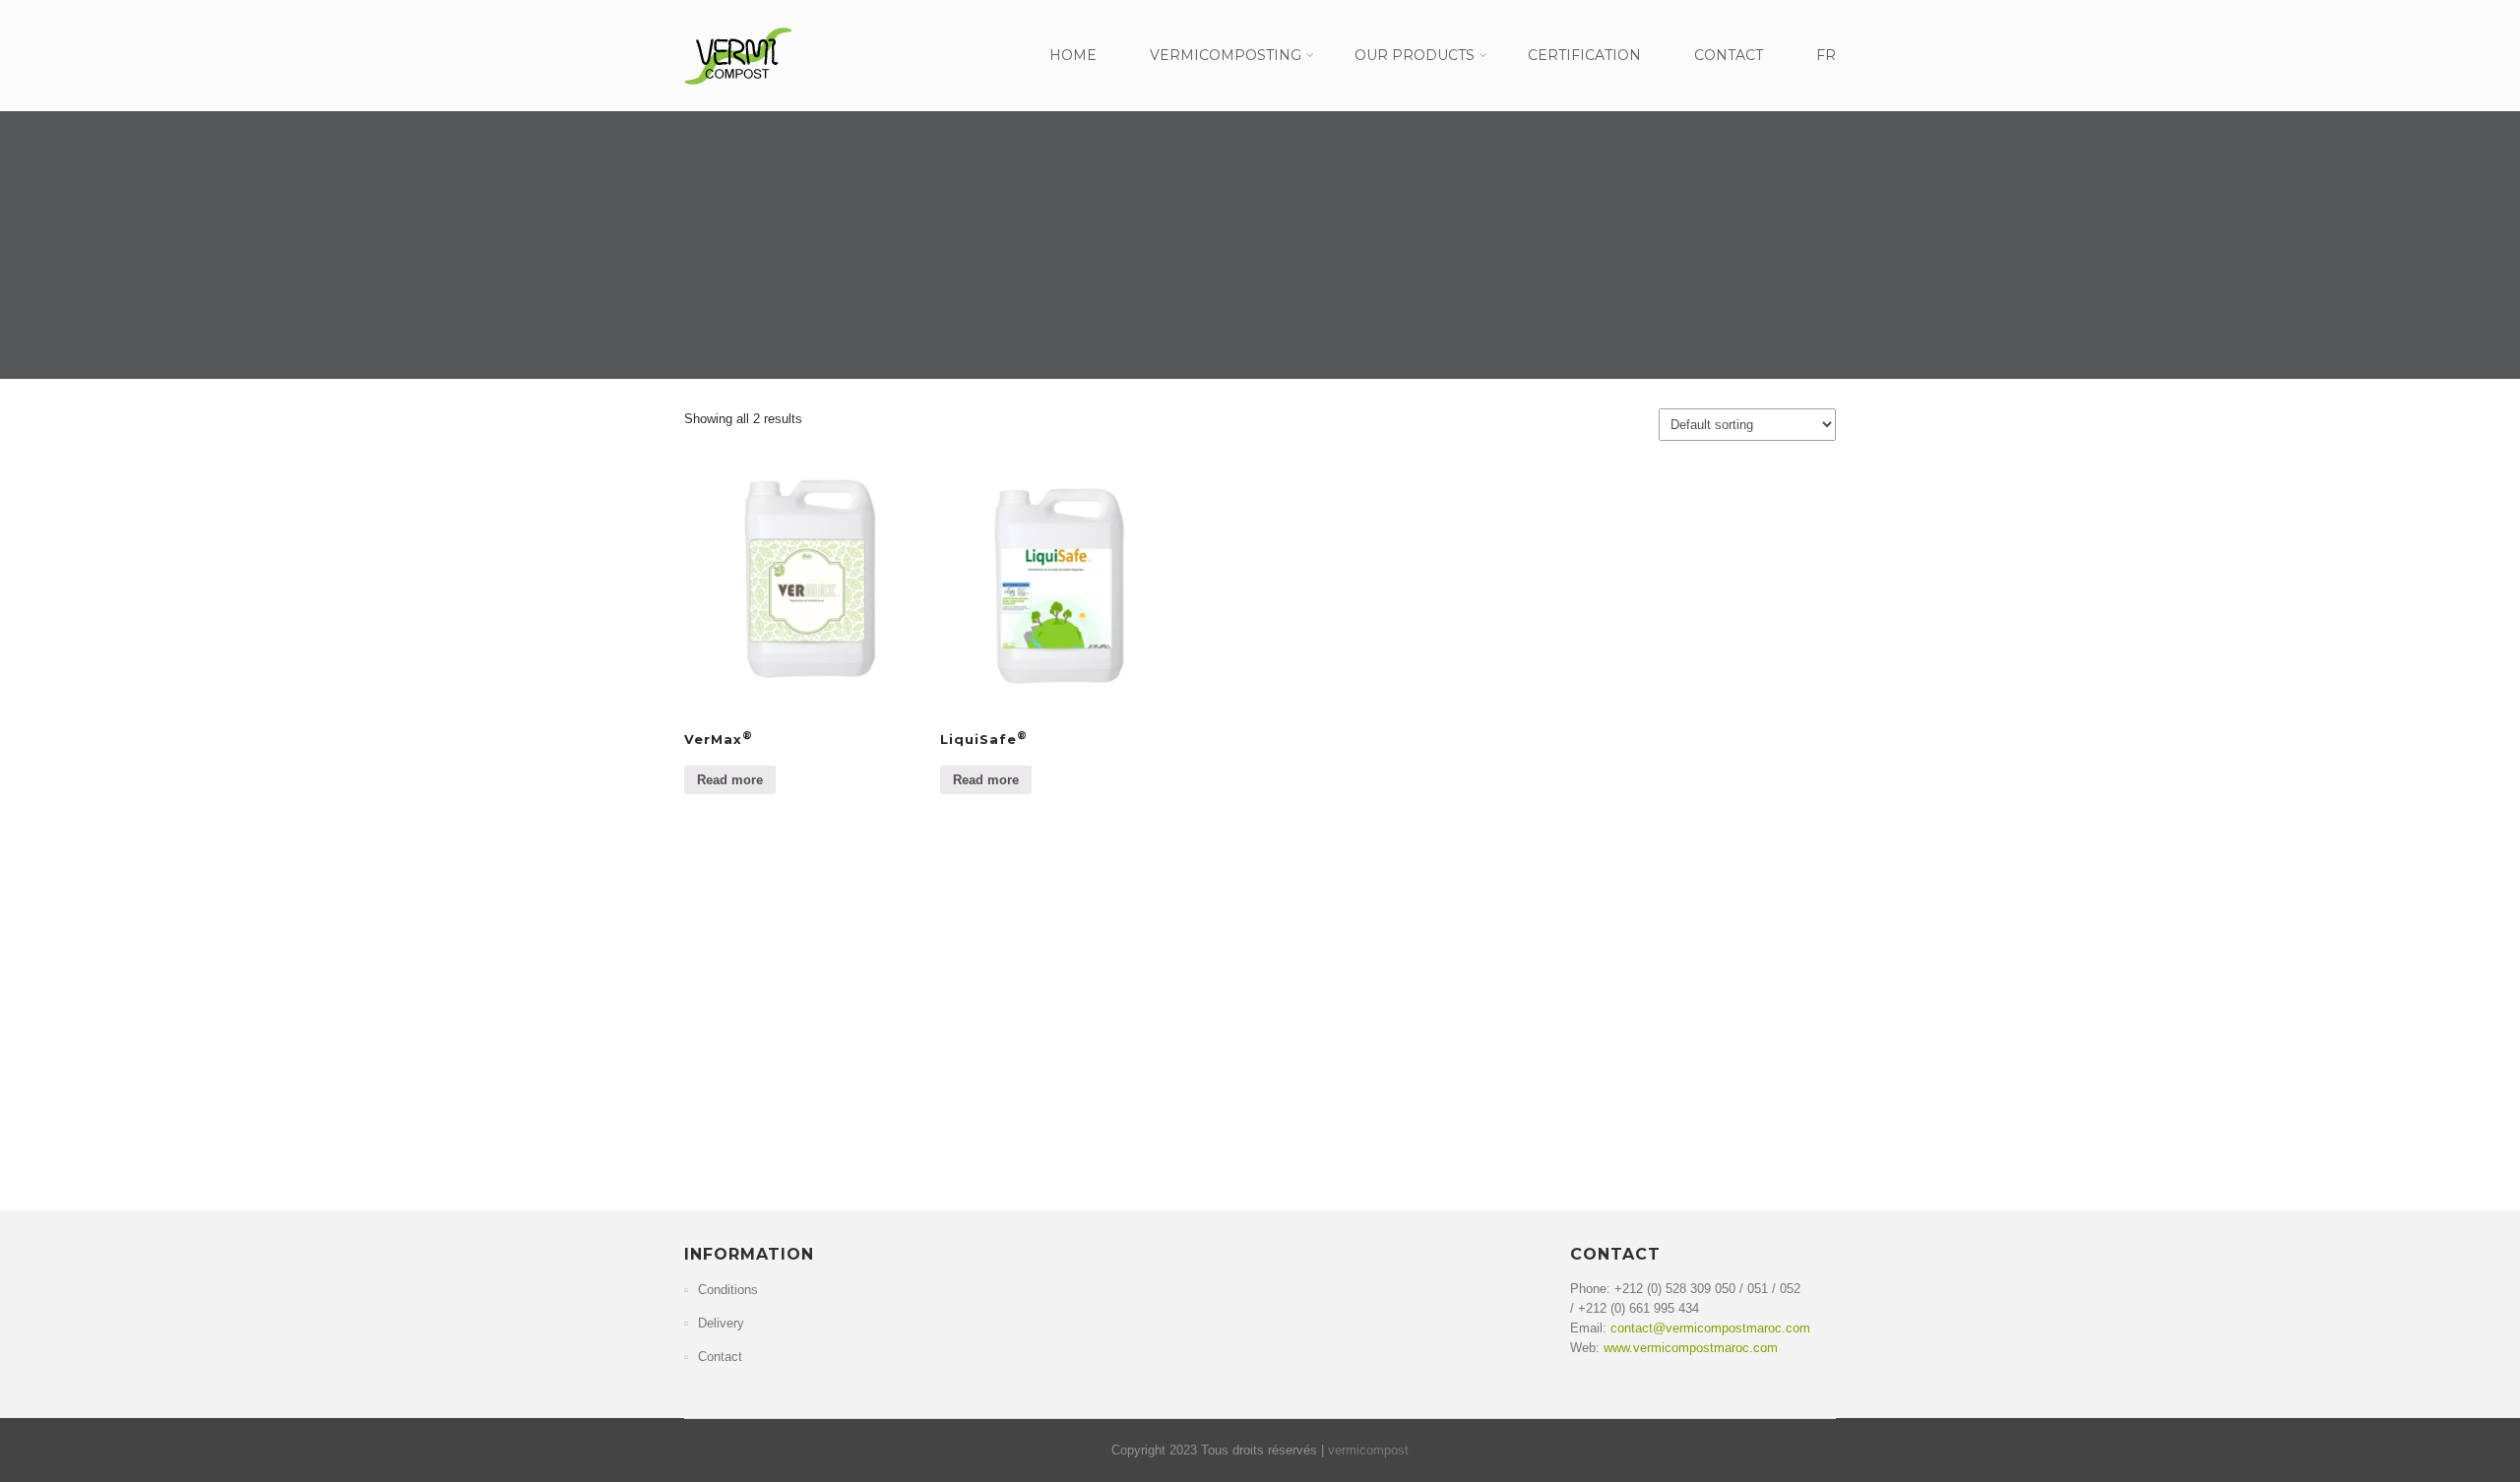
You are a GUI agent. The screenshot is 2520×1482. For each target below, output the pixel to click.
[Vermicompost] (738, 91)
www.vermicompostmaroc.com (1691, 1348)
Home (1073, 55)
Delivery (721, 1323)
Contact (720, 1357)
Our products (1415, 55)
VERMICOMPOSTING (1226, 55)
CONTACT (1729, 55)
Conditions (728, 1290)
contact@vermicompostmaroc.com (1710, 1328)
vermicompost (1368, 1450)
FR (1826, 55)
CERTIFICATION (1584, 55)
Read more (730, 780)
